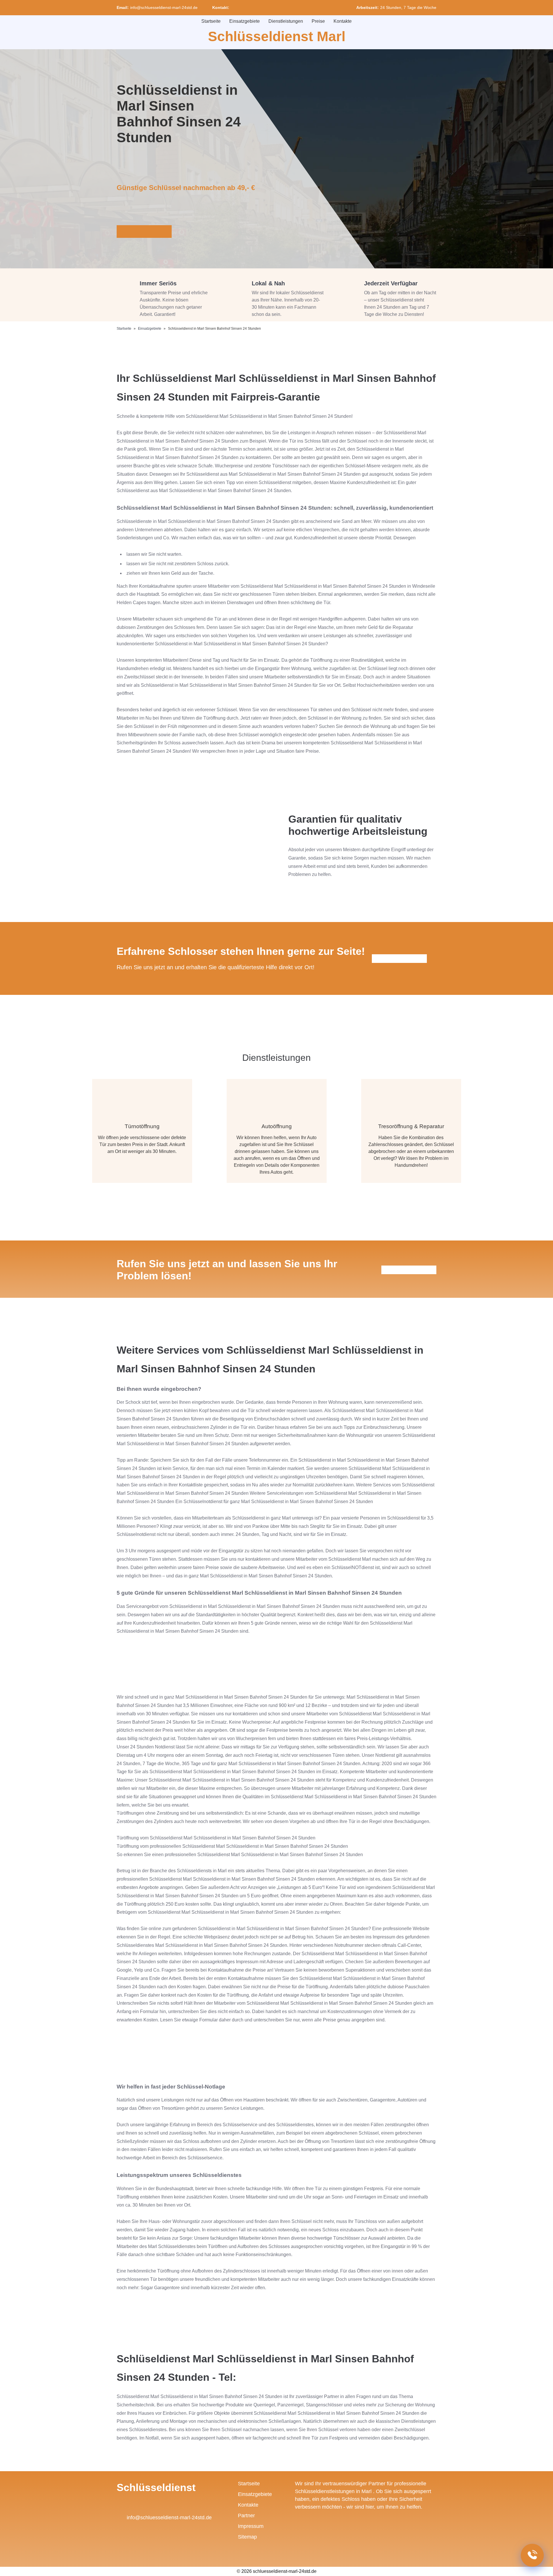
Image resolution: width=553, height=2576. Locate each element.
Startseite (211, 21)
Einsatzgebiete (245, 21)
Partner (246, 2516)
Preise (318, 21)
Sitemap (247, 2537)
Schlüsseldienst (156, 2487)
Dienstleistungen (286, 21)
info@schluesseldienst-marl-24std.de (164, 7)
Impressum (251, 2526)
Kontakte (343, 21)
